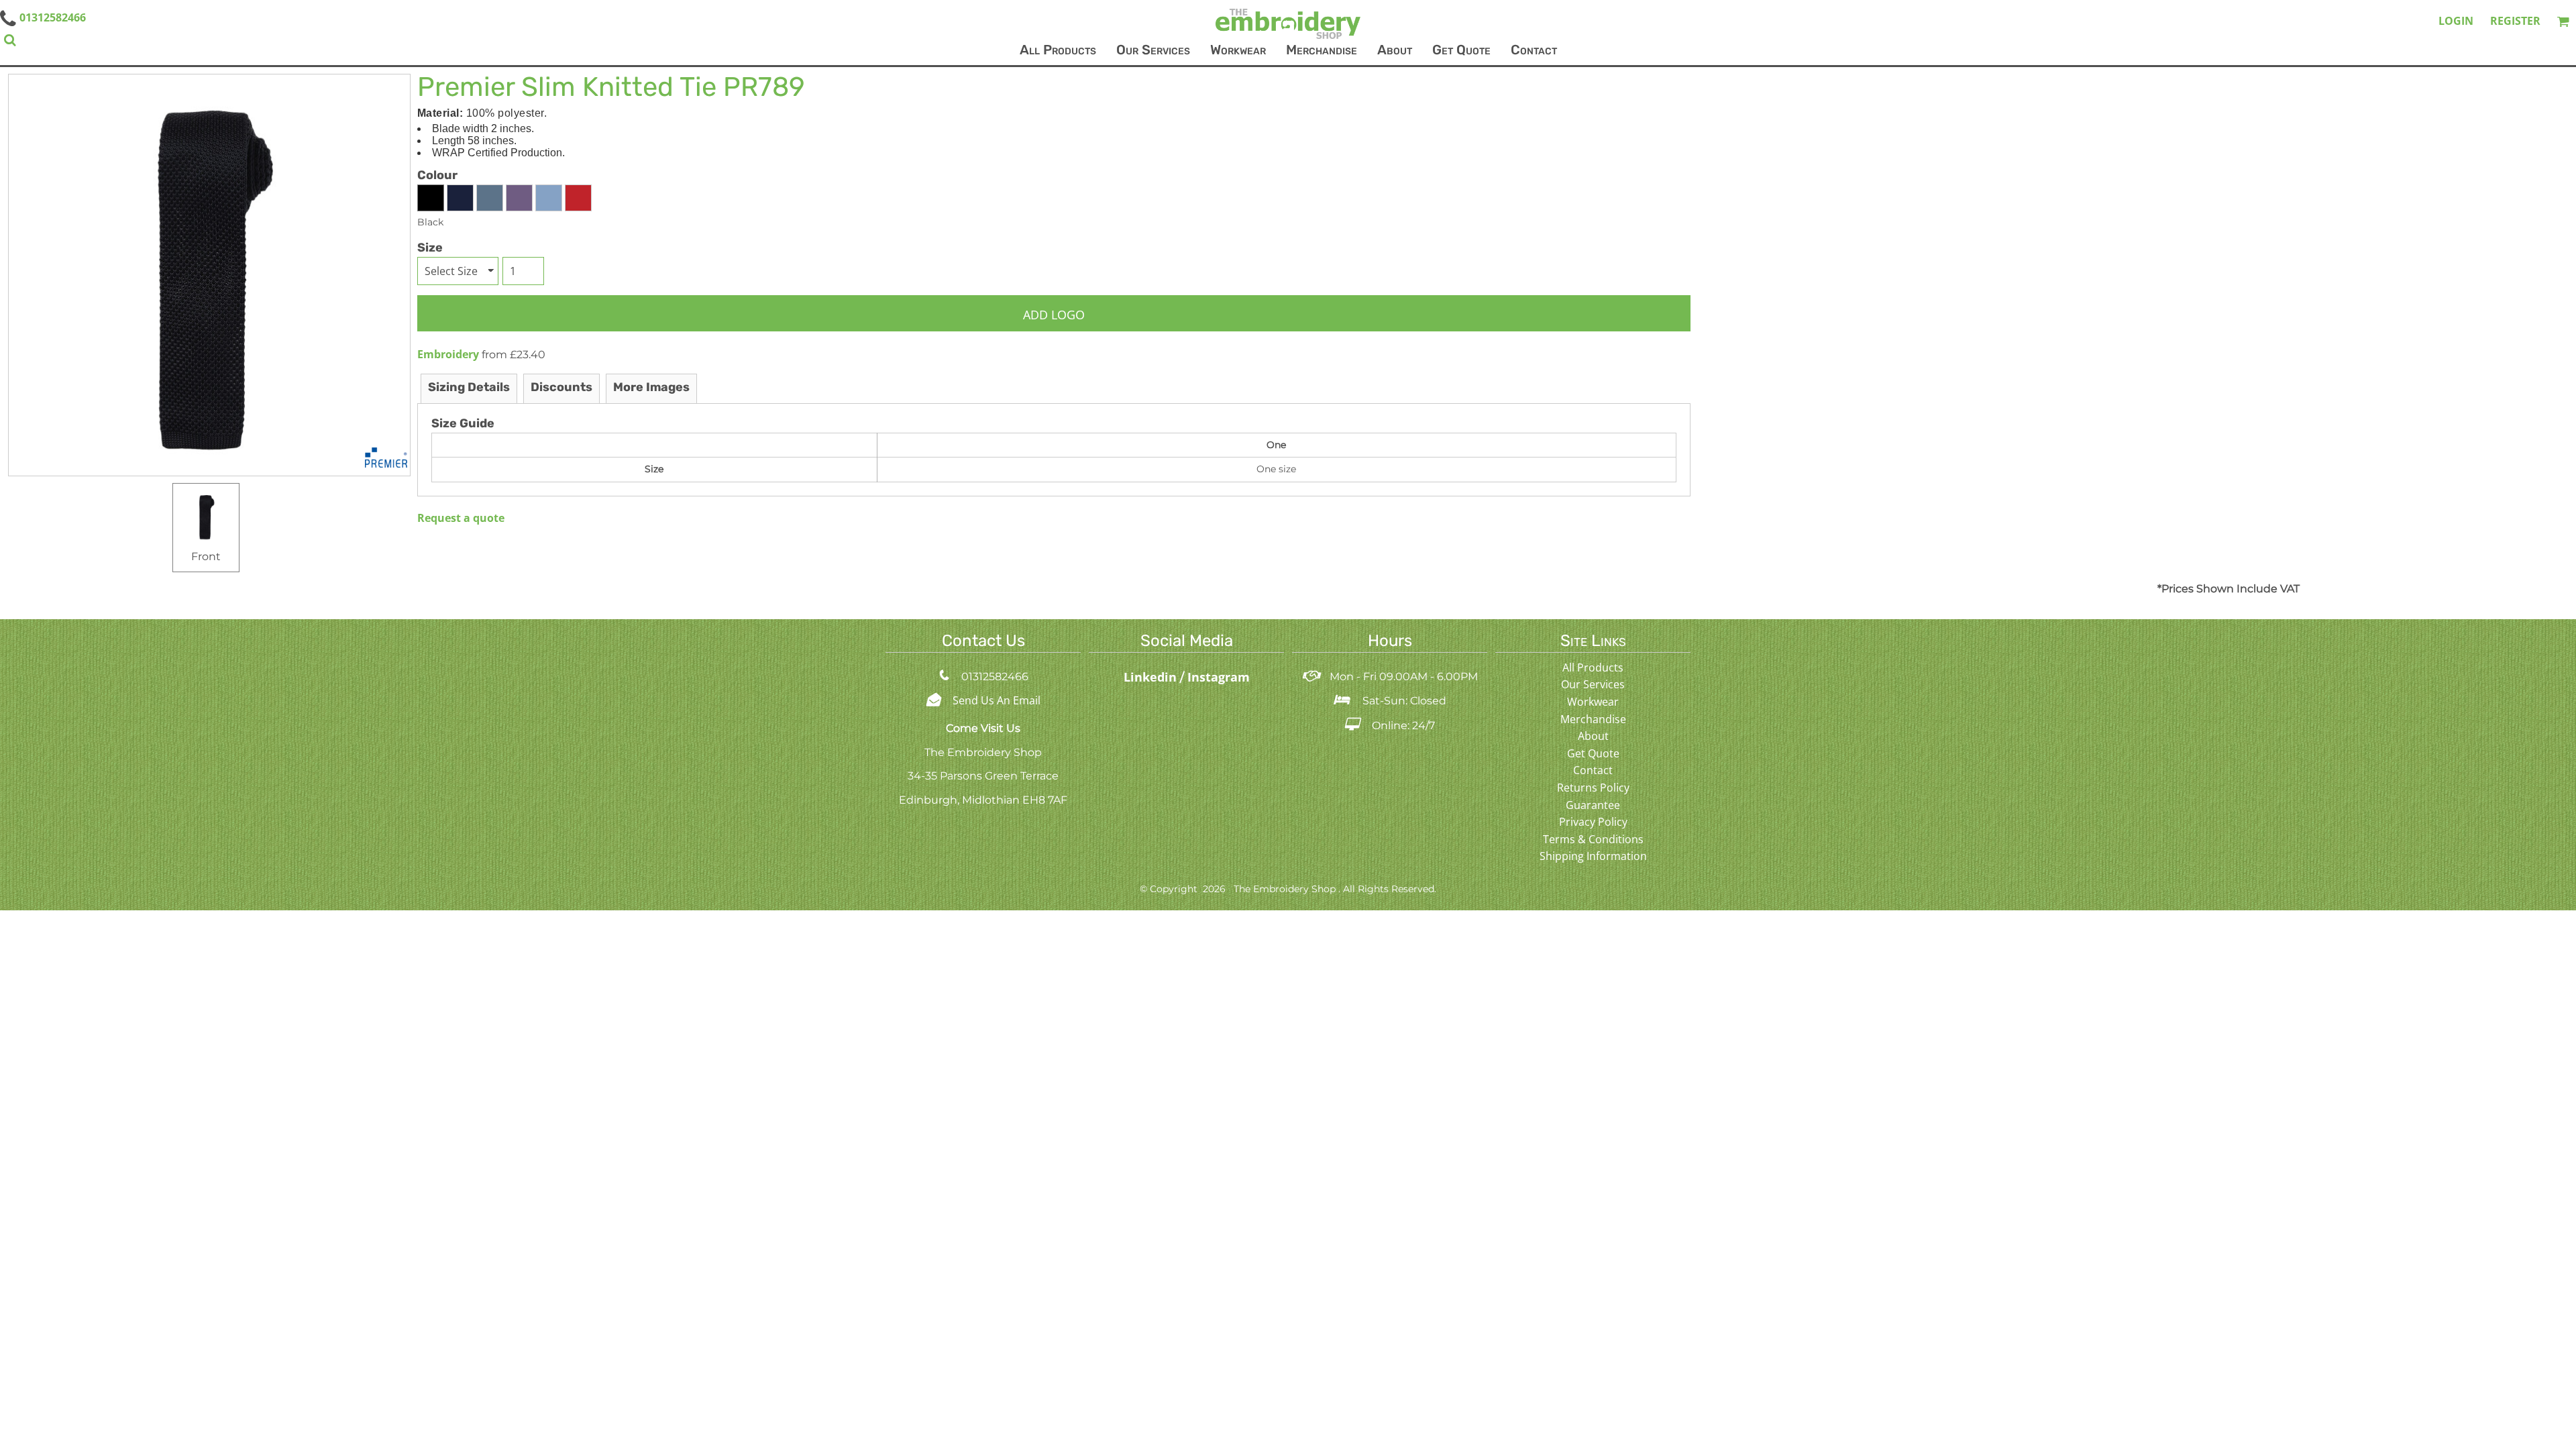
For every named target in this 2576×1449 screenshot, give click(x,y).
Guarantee (1593, 805)
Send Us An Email (997, 700)
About (1593, 736)
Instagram (1219, 677)
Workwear (1593, 702)
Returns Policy (1593, 788)
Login (2456, 21)
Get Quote (1593, 753)
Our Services (1593, 684)
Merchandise (1593, 719)
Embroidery (448, 354)
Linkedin (1152, 677)
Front (206, 556)
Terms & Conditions (1593, 839)
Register (2515, 21)
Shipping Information (1593, 856)
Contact (1593, 770)
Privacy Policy (1593, 822)
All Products (1593, 667)
